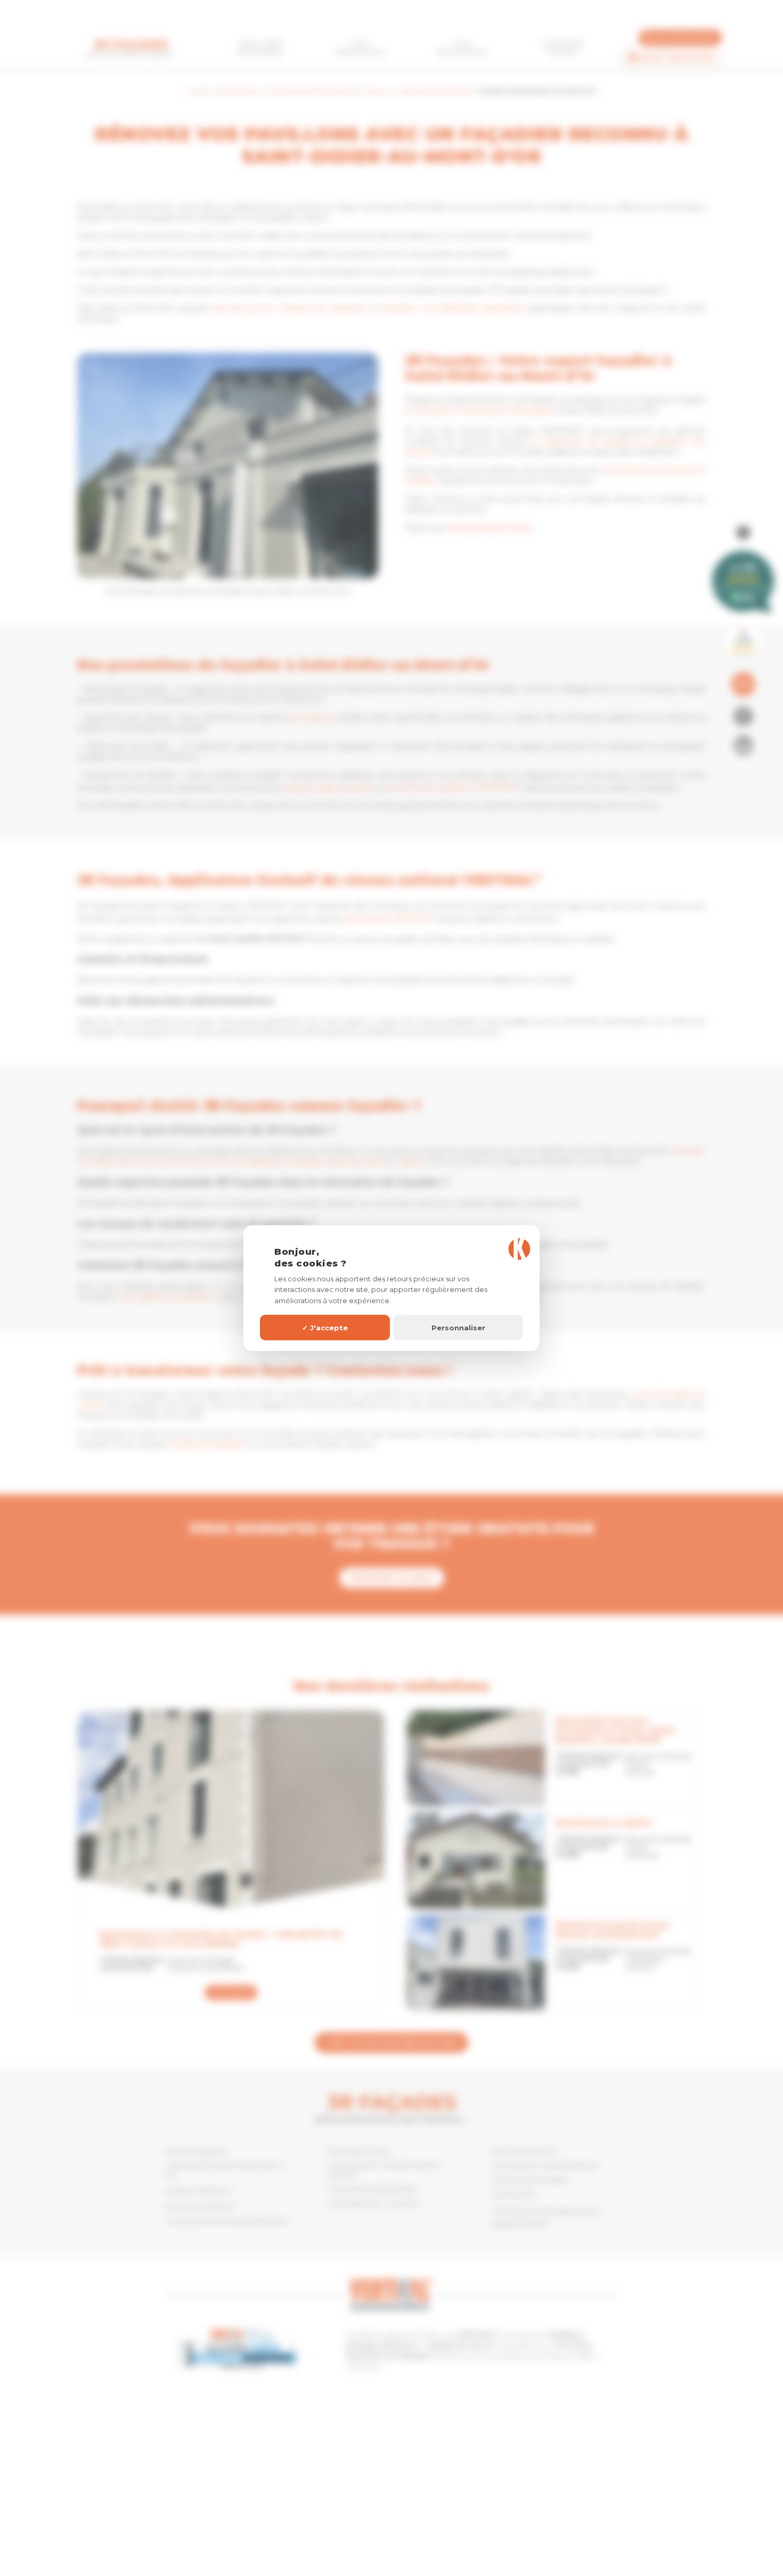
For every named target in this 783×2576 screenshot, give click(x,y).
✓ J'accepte (325, 1327)
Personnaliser (458, 1327)
